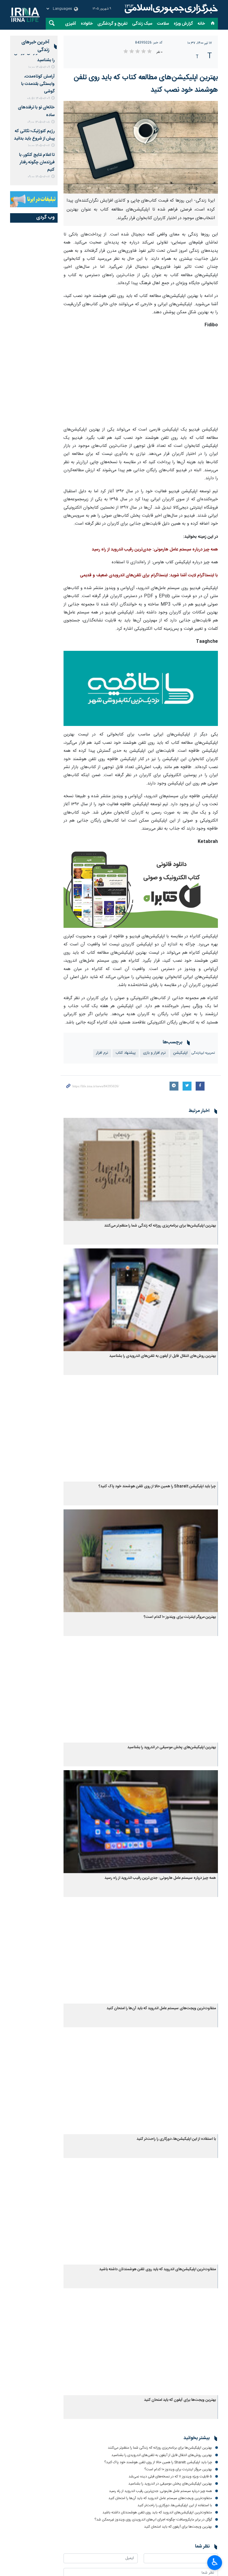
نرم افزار (102, 1053)
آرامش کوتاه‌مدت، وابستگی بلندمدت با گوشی (38, 84)
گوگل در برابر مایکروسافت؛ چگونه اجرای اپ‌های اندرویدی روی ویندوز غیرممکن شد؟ (153, 2520)
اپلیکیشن (180, 1053)
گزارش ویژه (183, 24)
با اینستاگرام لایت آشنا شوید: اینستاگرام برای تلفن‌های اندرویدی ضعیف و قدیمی (149, 575)
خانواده (87, 24)
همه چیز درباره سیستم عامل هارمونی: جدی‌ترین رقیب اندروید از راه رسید (155, 550)
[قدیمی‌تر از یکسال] (141, 1169)
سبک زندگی (142, 24)
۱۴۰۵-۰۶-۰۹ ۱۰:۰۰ (39, 67)
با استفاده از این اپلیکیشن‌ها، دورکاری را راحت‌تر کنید (176, 2139)
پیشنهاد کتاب (126, 1053)
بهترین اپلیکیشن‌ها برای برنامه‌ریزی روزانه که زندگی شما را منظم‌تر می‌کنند (160, 1226)
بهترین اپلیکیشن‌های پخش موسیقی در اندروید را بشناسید (172, 1747)
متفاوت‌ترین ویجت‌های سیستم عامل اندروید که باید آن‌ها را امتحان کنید (161, 2008)
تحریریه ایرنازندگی (203, 1053)
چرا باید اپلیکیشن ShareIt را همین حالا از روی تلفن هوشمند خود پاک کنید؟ (157, 1486)
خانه (201, 24)
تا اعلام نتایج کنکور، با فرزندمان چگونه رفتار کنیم (37, 162)
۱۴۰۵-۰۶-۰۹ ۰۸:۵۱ (38, 98)
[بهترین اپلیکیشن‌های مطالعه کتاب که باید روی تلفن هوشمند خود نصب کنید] (141, 147)
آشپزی (71, 24)
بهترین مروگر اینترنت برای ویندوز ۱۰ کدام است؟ (180, 1617)
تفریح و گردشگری (112, 24)
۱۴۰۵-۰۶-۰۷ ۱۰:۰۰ (39, 146)
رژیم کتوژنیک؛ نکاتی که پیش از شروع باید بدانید (34, 135)
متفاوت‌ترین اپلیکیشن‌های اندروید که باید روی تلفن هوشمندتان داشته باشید (157, 2269)
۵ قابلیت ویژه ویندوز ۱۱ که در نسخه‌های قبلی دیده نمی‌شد (170, 2477)
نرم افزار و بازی (154, 1053)
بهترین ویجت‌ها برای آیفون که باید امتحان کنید (180, 2400)
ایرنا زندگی (170, 9)
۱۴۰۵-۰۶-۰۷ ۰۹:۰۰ (39, 177)
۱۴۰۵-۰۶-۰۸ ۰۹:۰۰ (39, 122)
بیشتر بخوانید (197, 2438)
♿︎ (215, 2562)
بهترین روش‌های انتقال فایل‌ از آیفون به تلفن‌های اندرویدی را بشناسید (163, 1356)
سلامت (163, 24)
